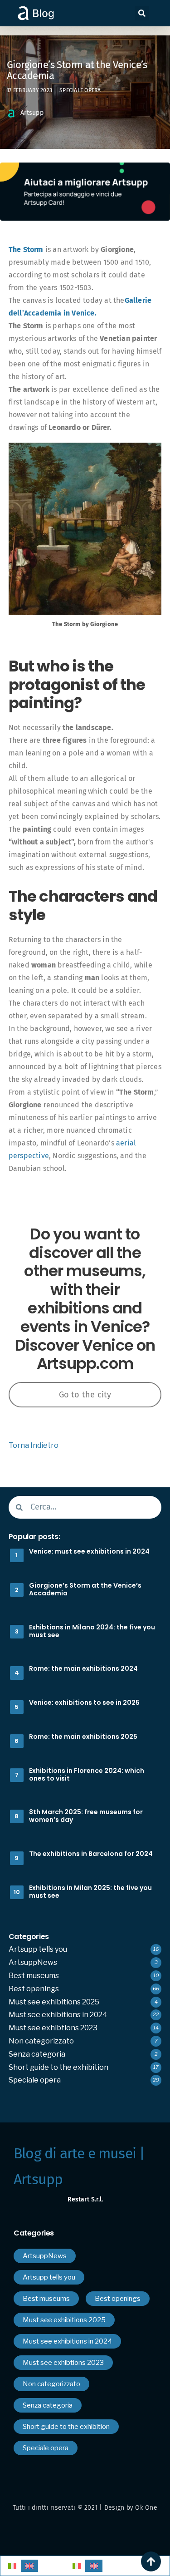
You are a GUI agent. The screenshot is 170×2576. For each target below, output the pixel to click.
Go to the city (85, 1395)
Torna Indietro (34, 1445)
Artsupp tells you (38, 1949)
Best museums (34, 1976)
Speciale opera (80, 90)
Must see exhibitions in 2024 (58, 2015)
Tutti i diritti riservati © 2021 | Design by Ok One (85, 2508)
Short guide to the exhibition (58, 2067)
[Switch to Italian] (12, 2566)
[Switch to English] (29, 2566)
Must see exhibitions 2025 (54, 2002)
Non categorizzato (41, 2041)
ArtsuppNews (33, 1962)
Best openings (34, 1989)
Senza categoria (37, 2054)
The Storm (26, 249)
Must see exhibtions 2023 (53, 2028)
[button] (142, 13)
